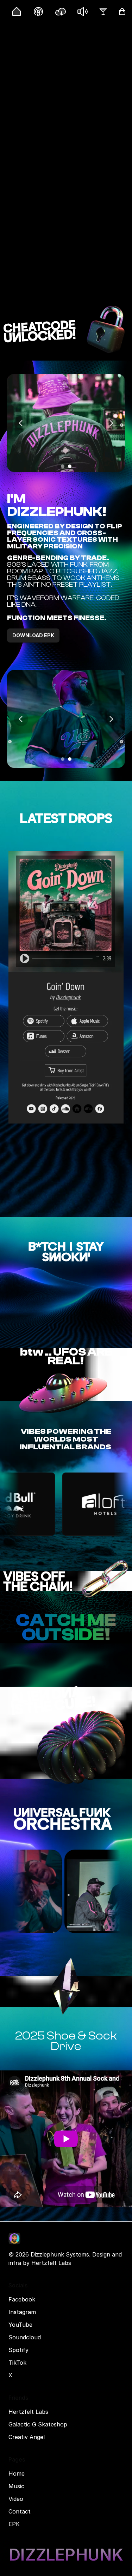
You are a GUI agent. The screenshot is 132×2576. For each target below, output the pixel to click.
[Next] (111, 423)
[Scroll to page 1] (62, 466)
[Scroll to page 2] (71, 466)
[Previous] (21, 423)
